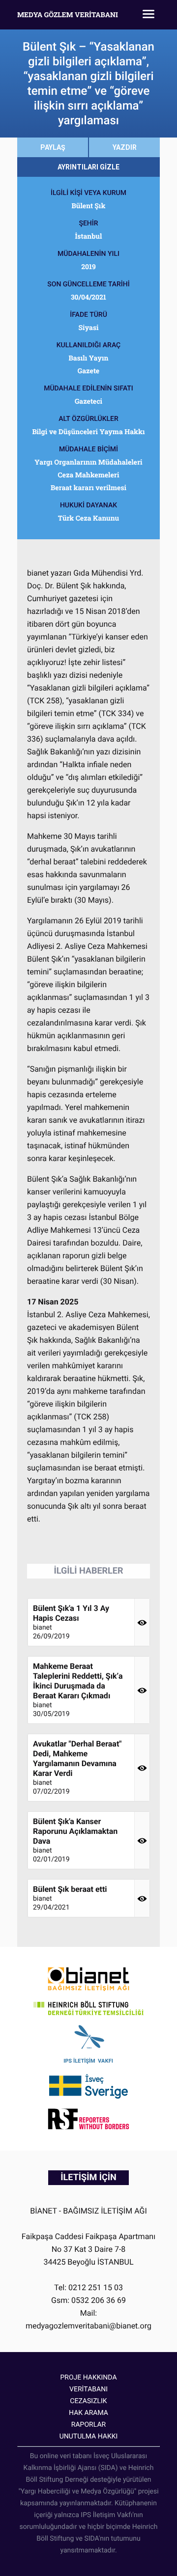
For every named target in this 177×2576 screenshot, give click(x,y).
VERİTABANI (88, 2389)
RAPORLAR (88, 2425)
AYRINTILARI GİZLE (88, 167)
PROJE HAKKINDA (88, 2378)
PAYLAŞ (53, 147)
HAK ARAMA (88, 2413)
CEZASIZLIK (88, 2401)
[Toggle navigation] (148, 15)
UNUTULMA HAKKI (89, 2437)
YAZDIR (125, 147)
